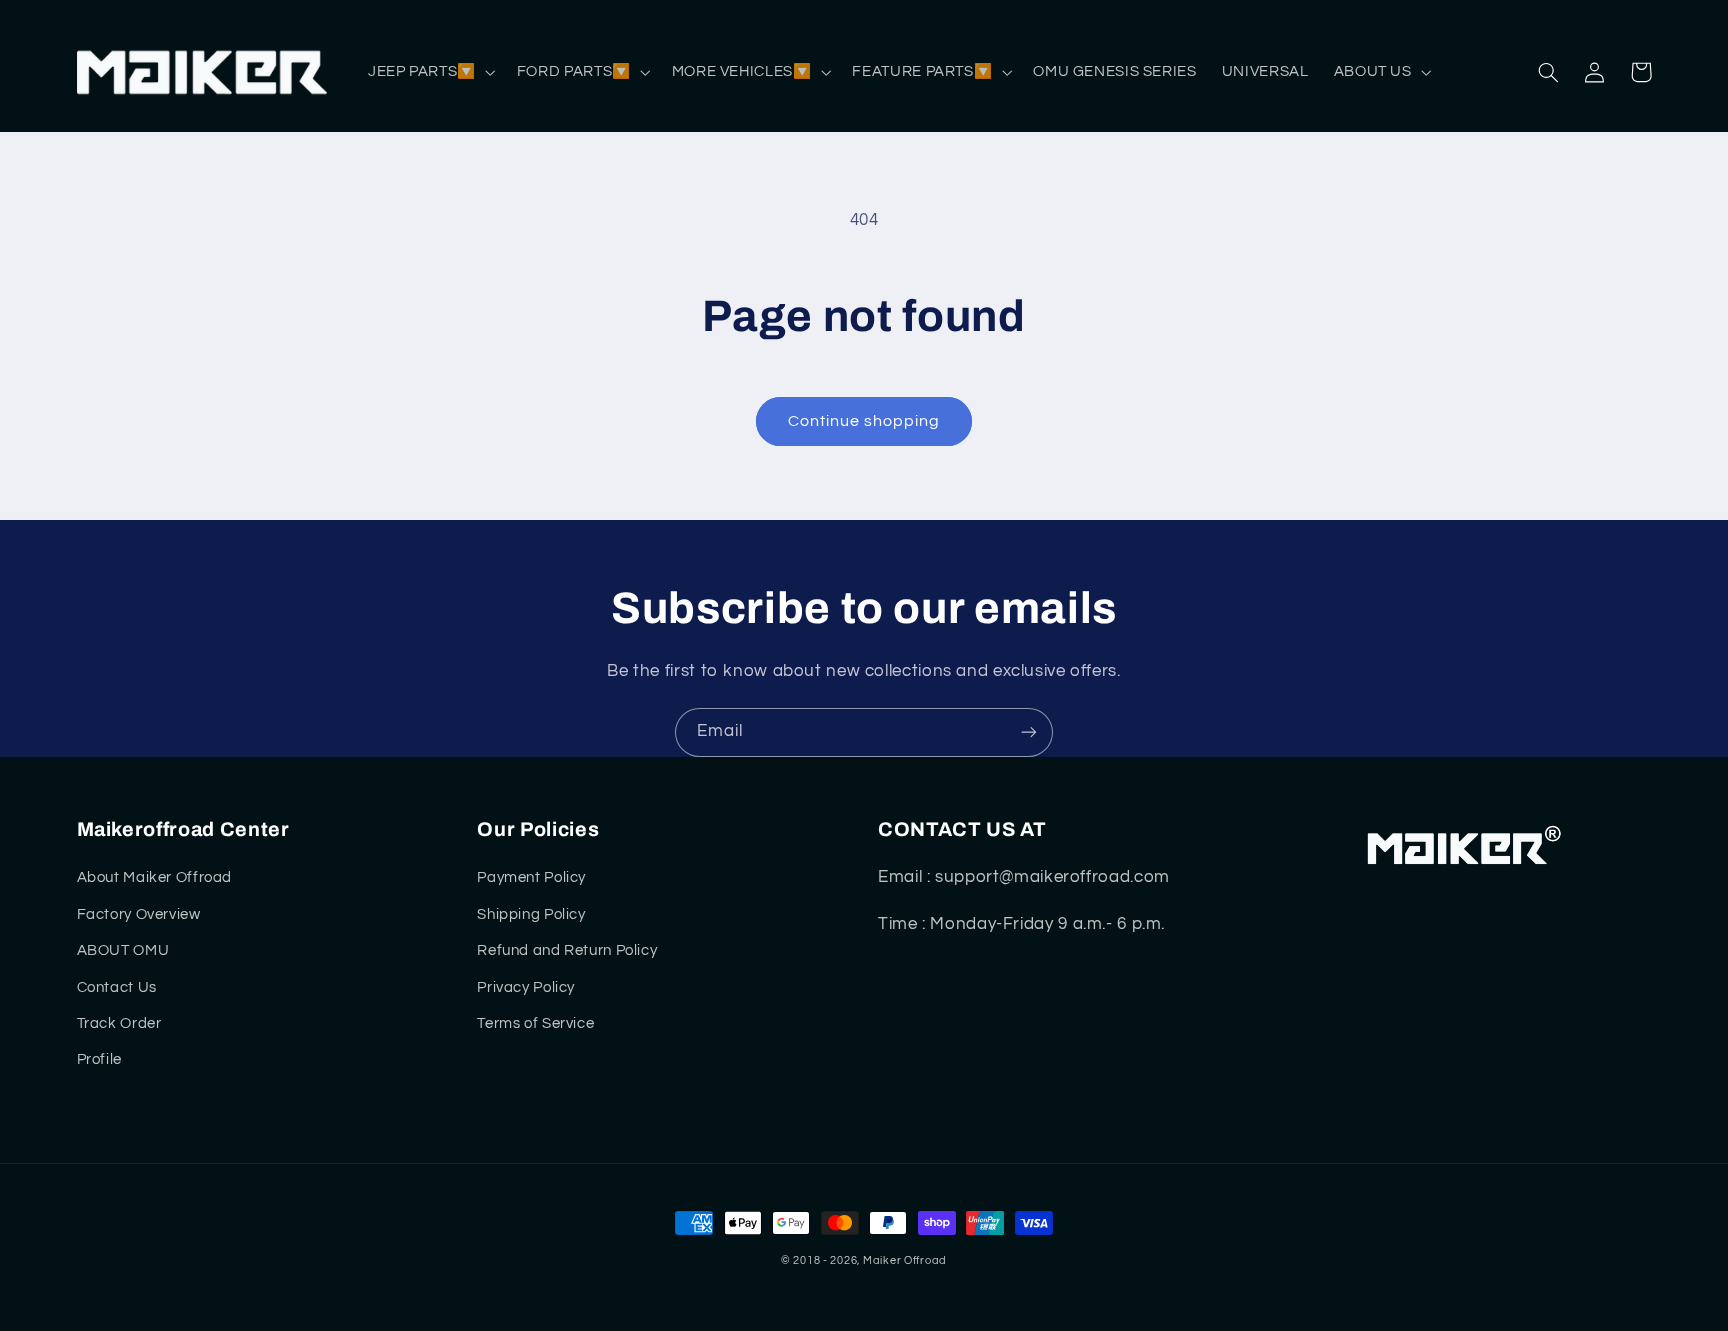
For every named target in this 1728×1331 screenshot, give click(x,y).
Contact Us (117, 987)
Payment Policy (531, 877)
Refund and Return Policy (567, 950)
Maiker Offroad (905, 1260)
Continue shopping (864, 421)
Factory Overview (139, 914)
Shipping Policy (531, 914)
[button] (429, 72)
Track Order (119, 1023)
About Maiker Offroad (155, 877)
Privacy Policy (526, 987)
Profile (99, 1059)
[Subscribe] (1029, 732)
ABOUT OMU (123, 950)
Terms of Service (535, 1023)
